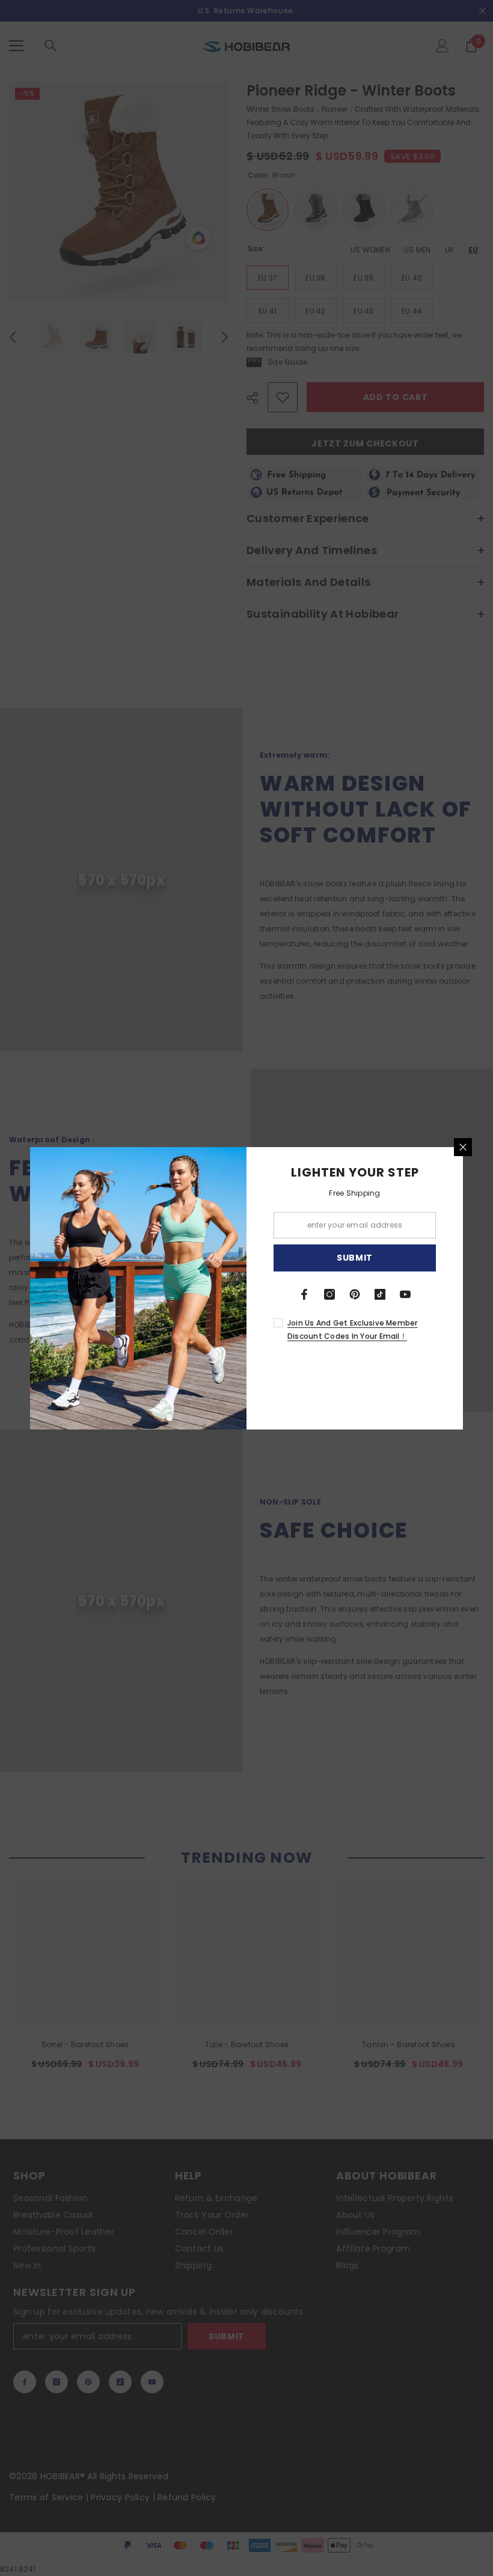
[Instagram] (329, 1294)
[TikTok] (380, 1294)
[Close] (463, 1147)
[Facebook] (304, 1294)
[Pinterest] (355, 1294)
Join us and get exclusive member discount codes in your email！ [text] (353, 1329)
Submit (355, 1258)
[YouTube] (405, 1294)
